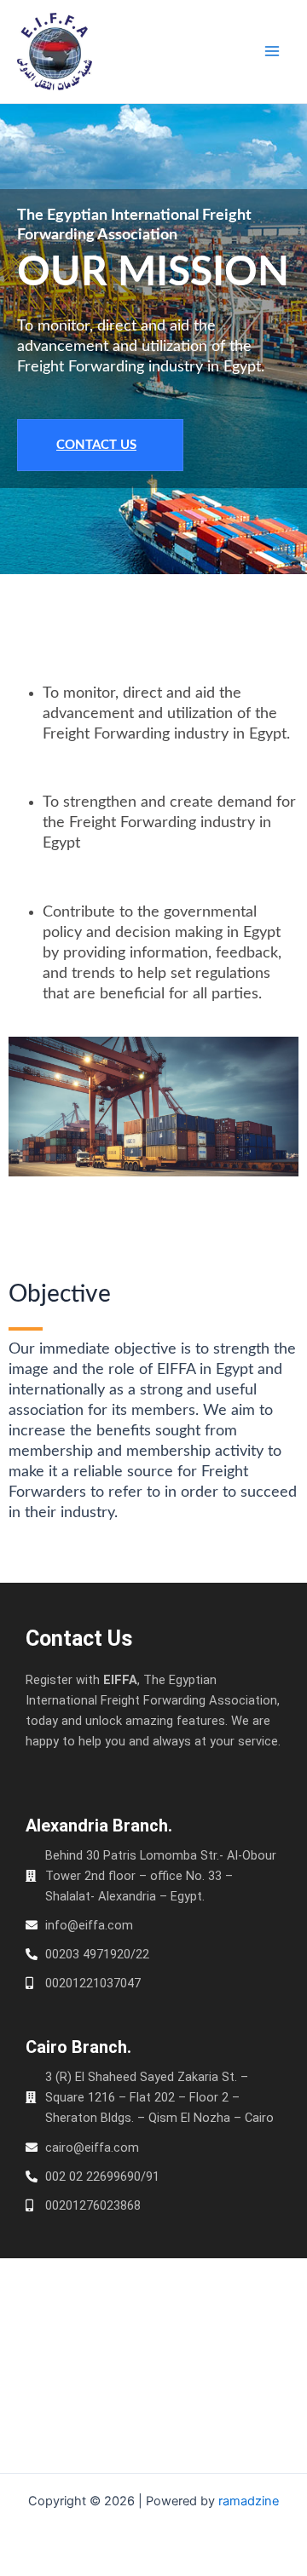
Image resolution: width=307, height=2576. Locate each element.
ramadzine (249, 2501)
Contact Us (96, 445)
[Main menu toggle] (272, 51)
